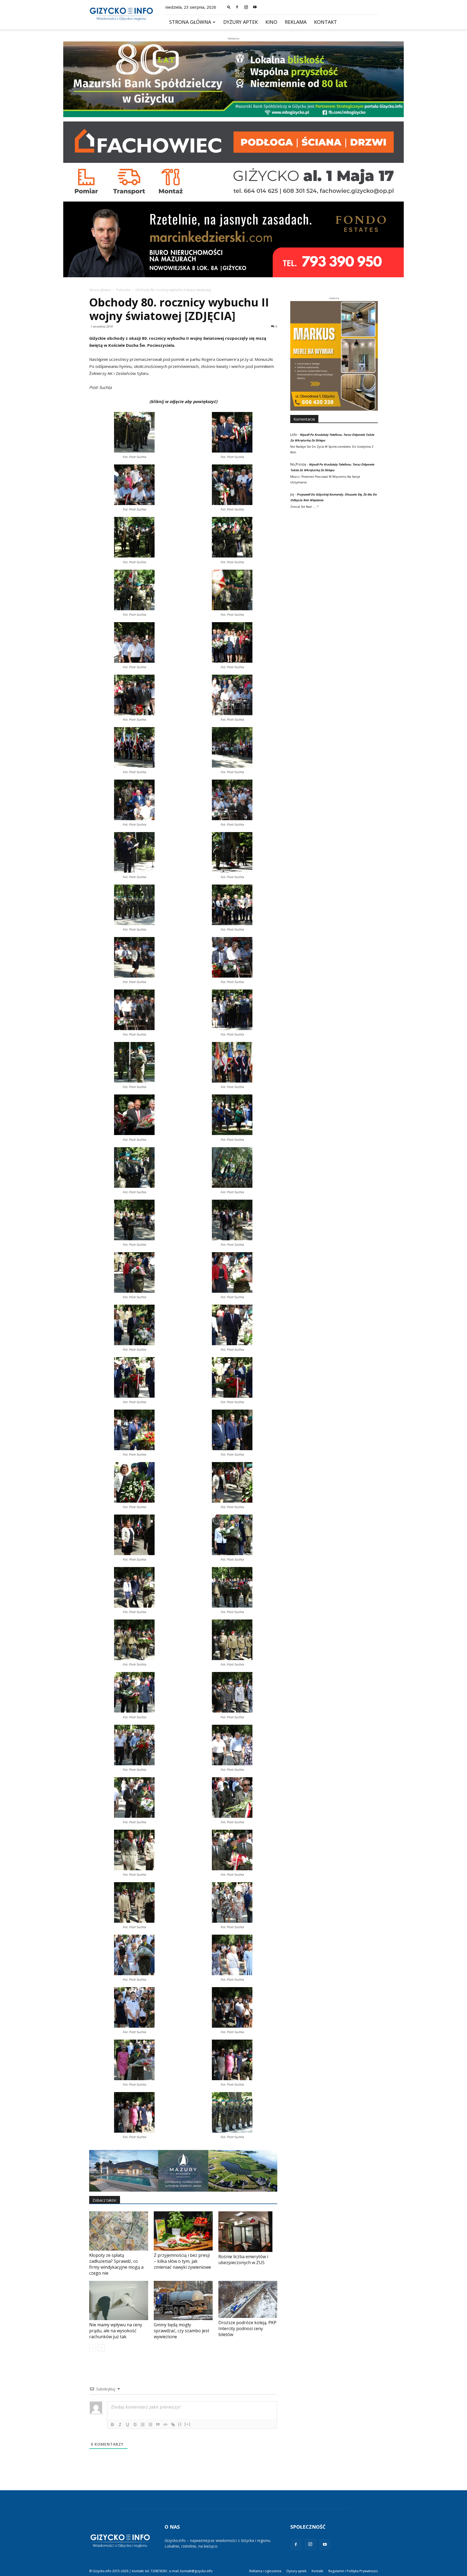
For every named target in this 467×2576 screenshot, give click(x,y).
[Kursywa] (120, 2425)
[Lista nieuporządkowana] (150, 2425)
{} (180, 2424)
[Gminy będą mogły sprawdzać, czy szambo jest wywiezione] (183, 2300)
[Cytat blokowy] (158, 2425)
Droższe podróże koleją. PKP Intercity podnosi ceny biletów (247, 2328)
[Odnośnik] (173, 2425)
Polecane (123, 290)
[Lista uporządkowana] (143, 2425)
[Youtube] (255, 7)
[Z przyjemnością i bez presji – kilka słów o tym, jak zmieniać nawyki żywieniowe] (183, 2231)
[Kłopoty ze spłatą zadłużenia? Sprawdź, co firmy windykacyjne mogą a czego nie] (119, 2231)
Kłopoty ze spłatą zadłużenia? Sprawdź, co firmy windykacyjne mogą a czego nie (116, 2264)
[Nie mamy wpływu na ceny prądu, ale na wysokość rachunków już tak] (119, 2300)
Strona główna (190, 22)
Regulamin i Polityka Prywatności (353, 2571)
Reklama (296, 22)
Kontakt (326, 22)
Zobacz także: (105, 2200)
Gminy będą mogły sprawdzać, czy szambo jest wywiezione (181, 2331)
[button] (229, 7)
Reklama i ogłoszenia (265, 2571)
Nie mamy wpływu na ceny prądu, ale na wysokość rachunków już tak (116, 2331)
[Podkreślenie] (128, 2425)
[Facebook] (237, 7)
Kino (271, 22)
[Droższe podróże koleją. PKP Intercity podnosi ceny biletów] (248, 2299)
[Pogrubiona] (112, 2425)
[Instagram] (246, 7)
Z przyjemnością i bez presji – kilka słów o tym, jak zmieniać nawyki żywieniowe (182, 2261)
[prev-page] (93, 2348)
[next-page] (101, 2348)
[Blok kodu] (165, 2425)
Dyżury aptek (241, 22)
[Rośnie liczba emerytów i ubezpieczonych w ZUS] (248, 2232)
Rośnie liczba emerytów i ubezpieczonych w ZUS (243, 2260)
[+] (188, 2424)
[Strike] (135, 2425)
